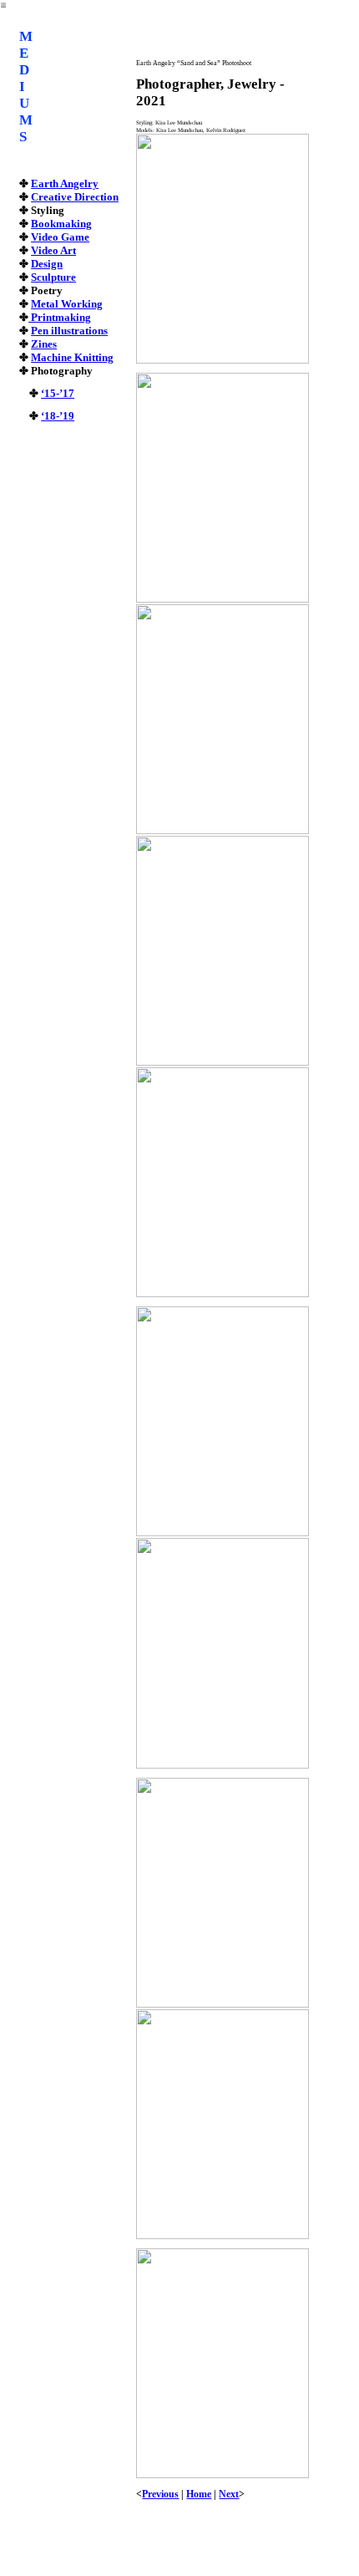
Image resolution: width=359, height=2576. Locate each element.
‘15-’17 (58, 393)
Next (229, 2494)
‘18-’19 (58, 416)
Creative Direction (75, 197)
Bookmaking (61, 224)
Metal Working (67, 304)
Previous (160, 2494)
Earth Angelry (65, 183)
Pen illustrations (69, 331)
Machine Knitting (72, 357)
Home (199, 2494)
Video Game (60, 237)
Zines (44, 344)
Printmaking (60, 317)
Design (47, 264)
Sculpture (53, 277)
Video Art (53, 250)
